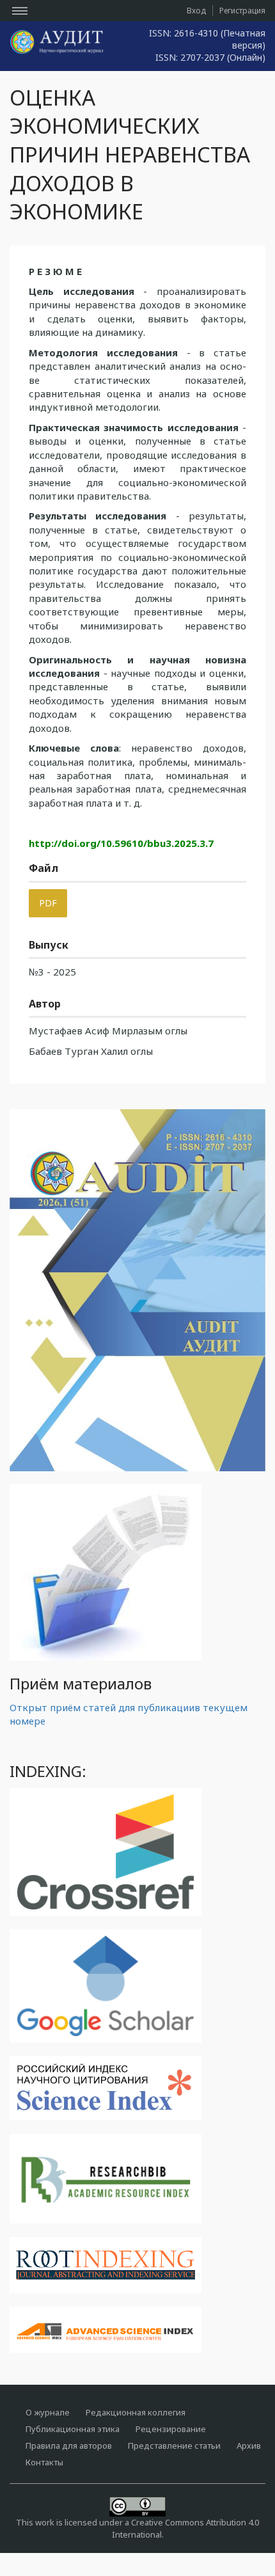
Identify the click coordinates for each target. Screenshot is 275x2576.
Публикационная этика (73, 2429)
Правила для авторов (69, 2446)
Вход (196, 11)
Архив (249, 2446)
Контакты (44, 2462)
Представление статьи (174, 2446)
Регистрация (242, 11)
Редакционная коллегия (136, 2412)
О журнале (48, 2412)
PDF (48, 903)
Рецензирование (171, 2429)
